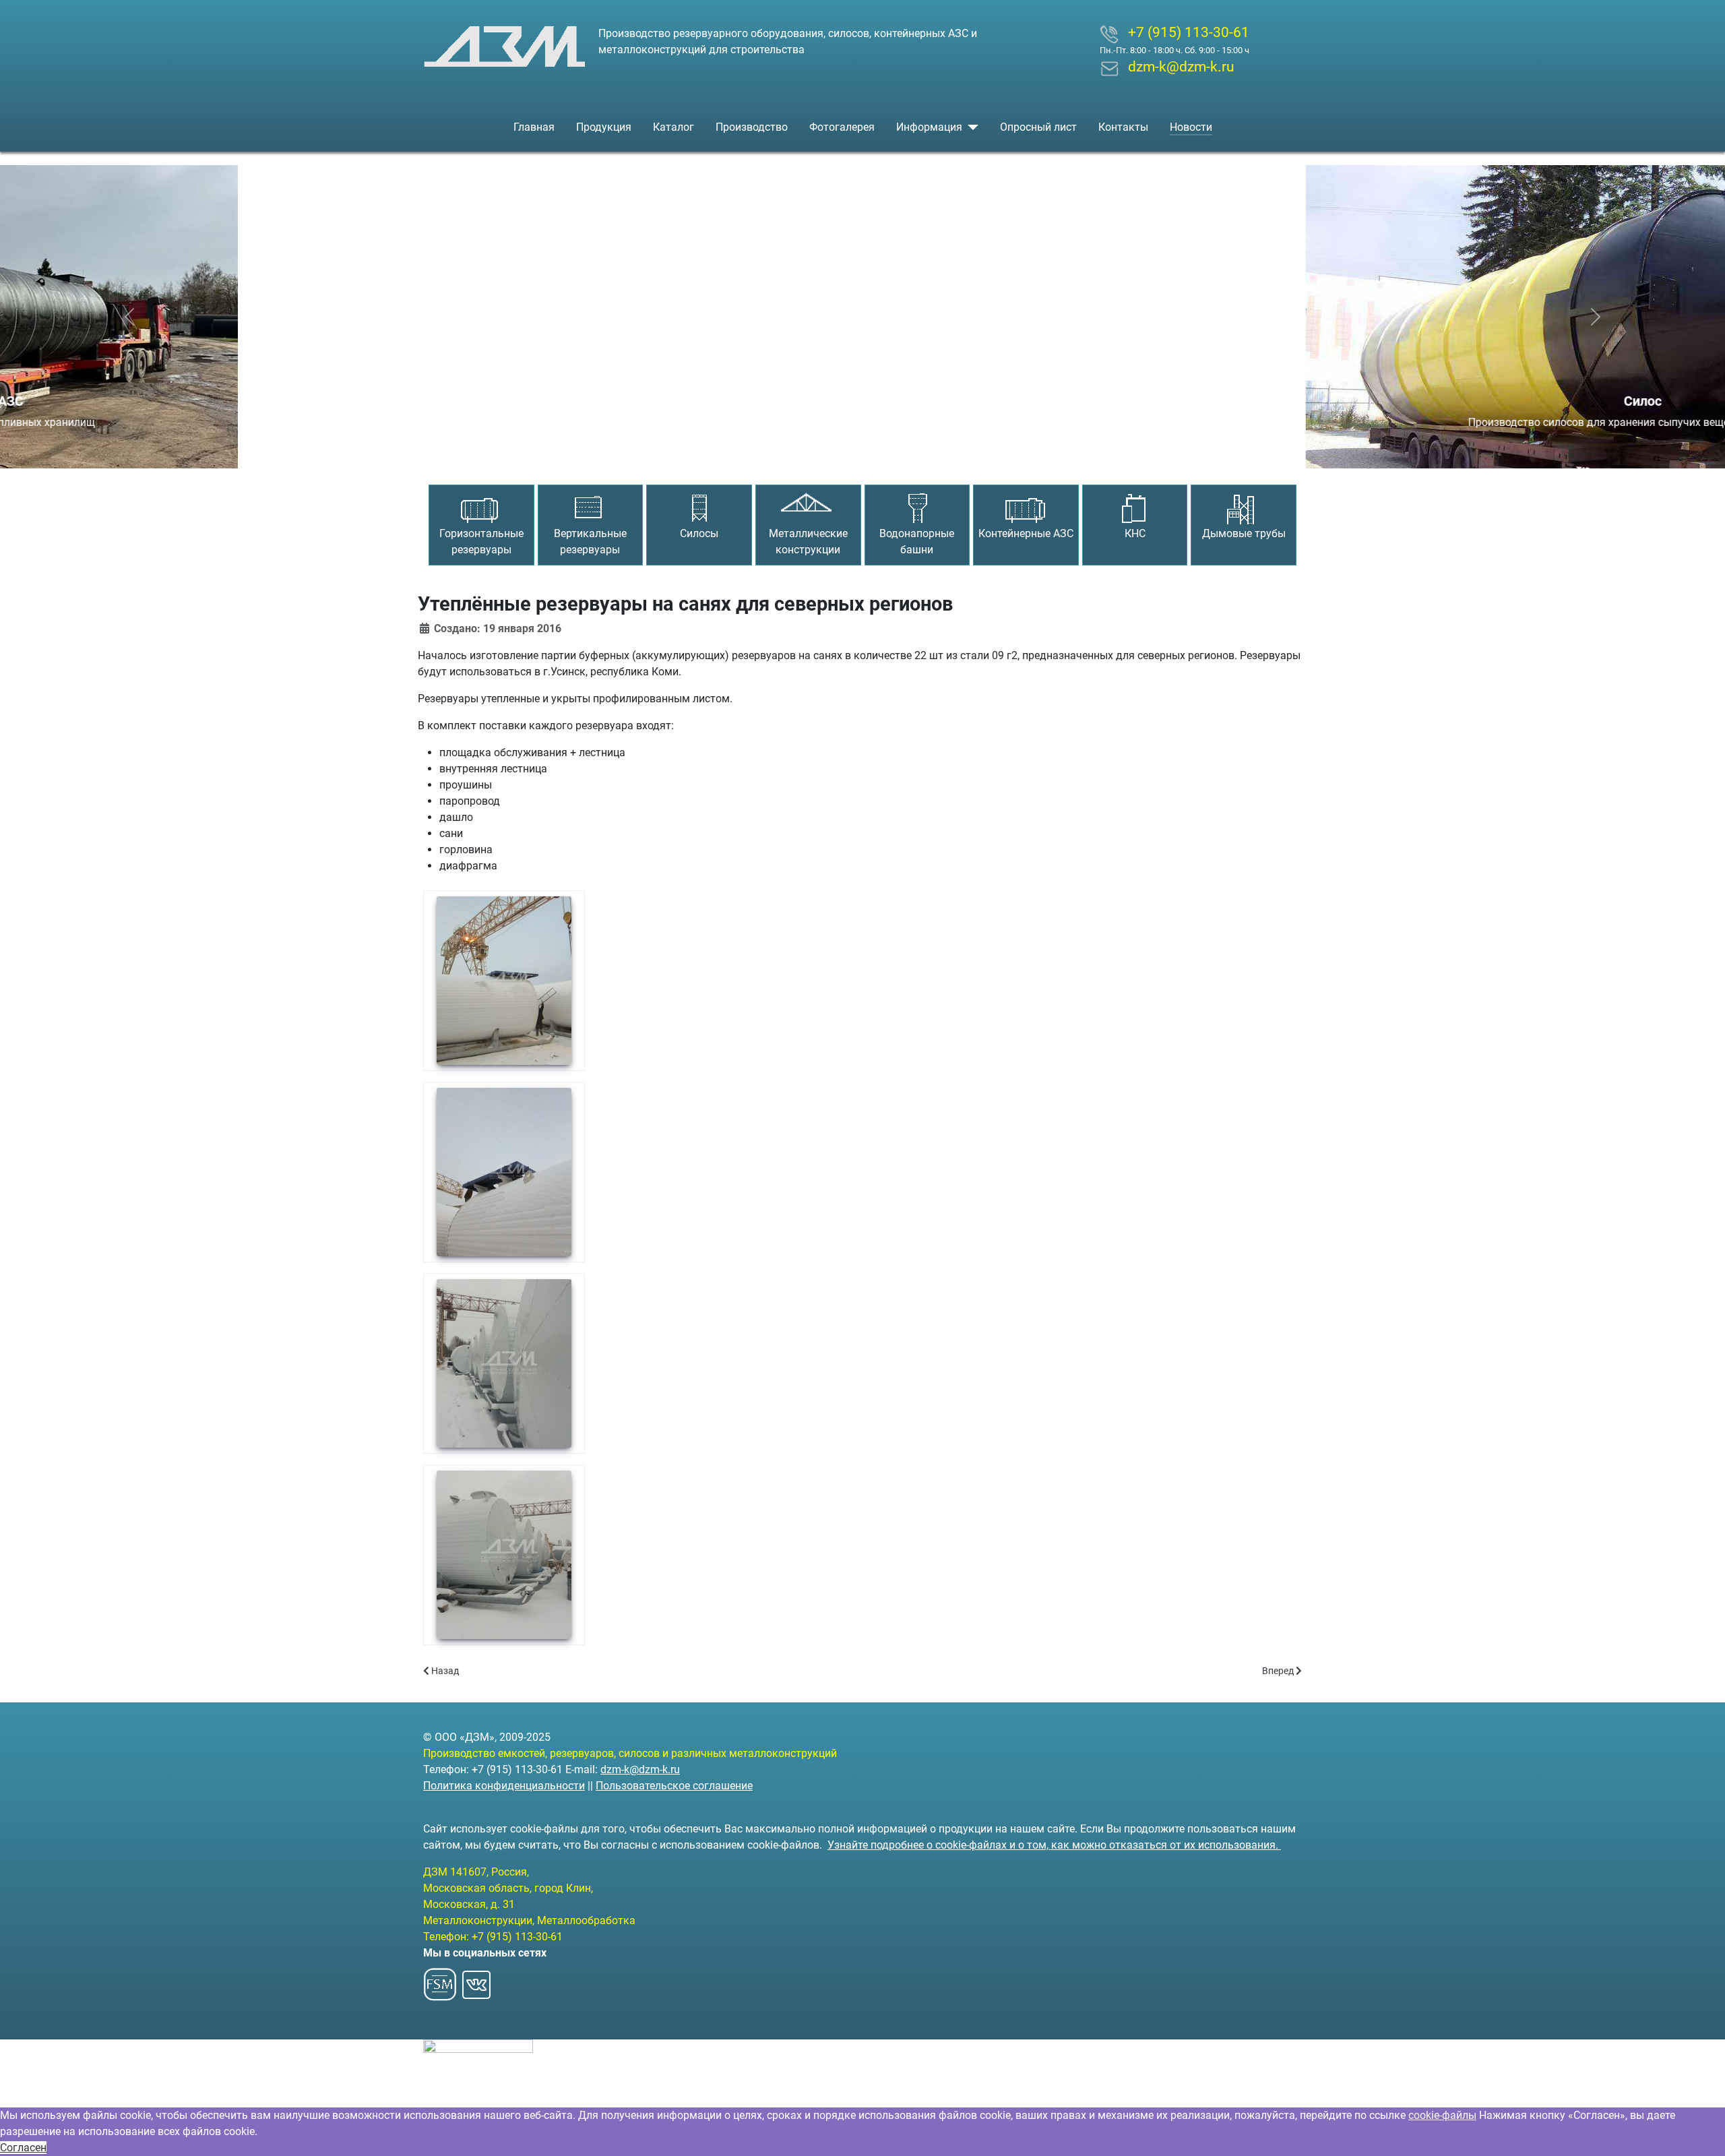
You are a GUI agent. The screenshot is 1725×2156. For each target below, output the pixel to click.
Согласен (23, 2148)
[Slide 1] (838, 450)
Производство (752, 127)
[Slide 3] (887, 450)
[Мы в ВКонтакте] (476, 1981)
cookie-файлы (1442, 2115)
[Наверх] (1701, 2131)
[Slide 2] (862, 450)
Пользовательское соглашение (674, 1786)
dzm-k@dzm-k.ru (640, 1769)
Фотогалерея (842, 127)
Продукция (604, 127)
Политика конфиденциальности (504, 1786)
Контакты (1123, 127)
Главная (534, 127)
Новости (1191, 127)
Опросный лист (1038, 127)
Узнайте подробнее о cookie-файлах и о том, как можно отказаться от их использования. (1054, 1845)
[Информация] (970, 127)
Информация (929, 127)
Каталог (673, 127)
